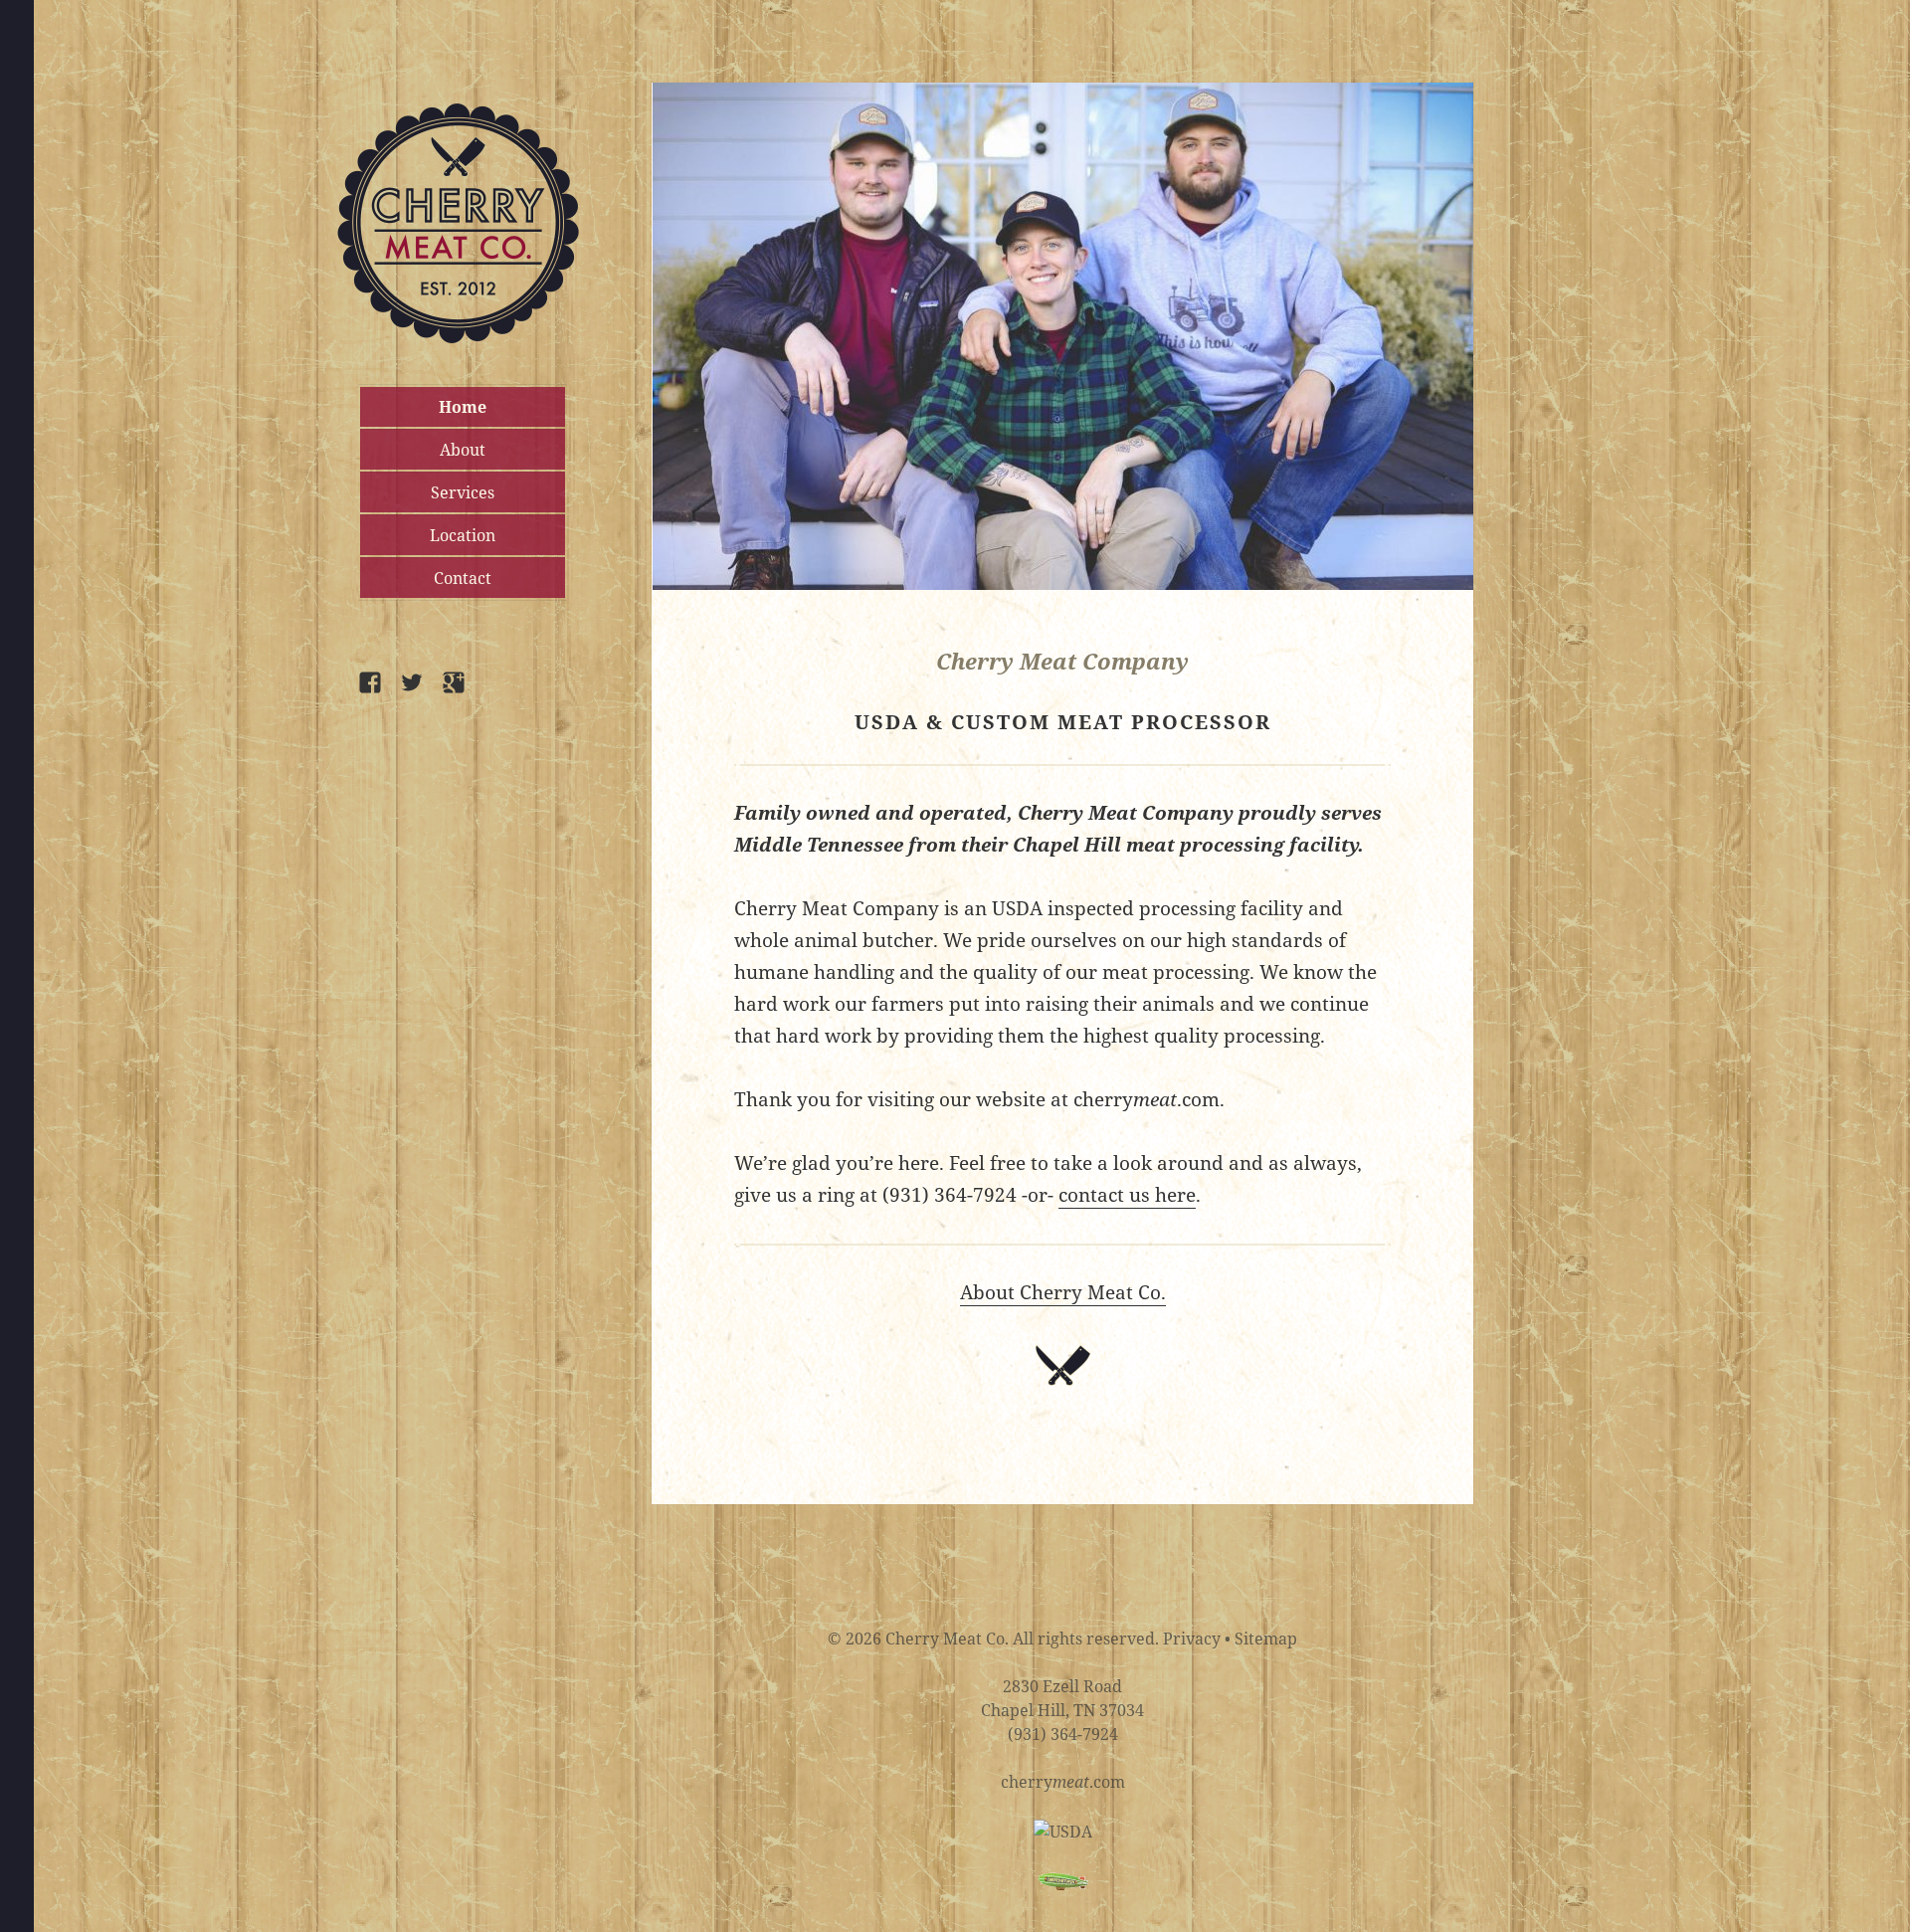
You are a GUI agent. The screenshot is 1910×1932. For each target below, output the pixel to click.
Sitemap (1266, 1639)
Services (463, 492)
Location (463, 535)
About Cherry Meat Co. (1063, 1292)
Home (463, 407)
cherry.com (1063, 1782)
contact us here (1127, 1195)
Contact (463, 578)
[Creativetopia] (1063, 1880)
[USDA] (1063, 1830)
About (463, 450)
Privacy (1192, 1639)
